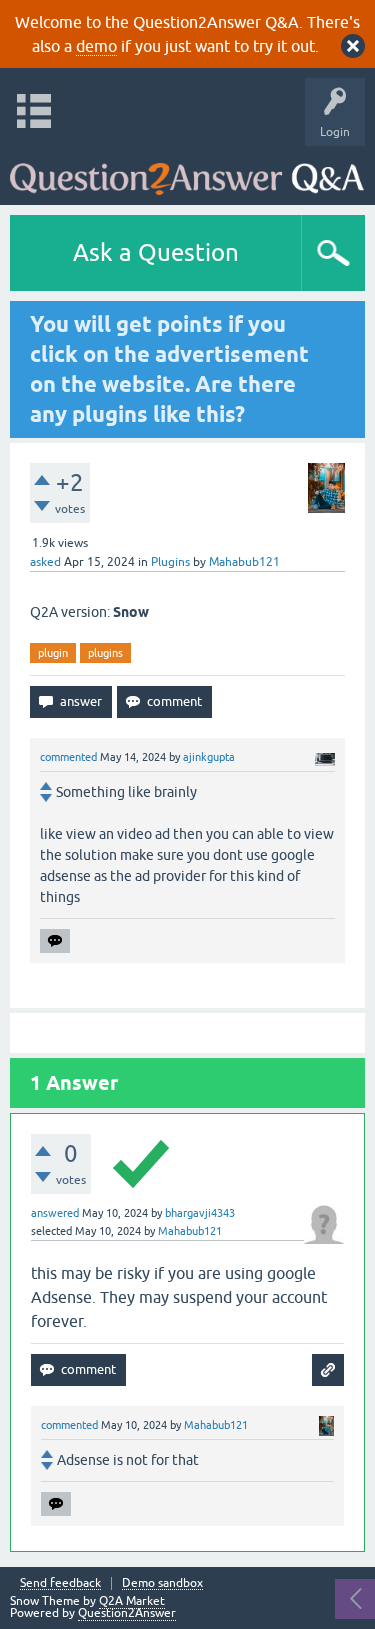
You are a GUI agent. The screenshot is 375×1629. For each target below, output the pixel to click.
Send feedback (60, 1583)
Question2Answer (127, 1613)
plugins (105, 653)
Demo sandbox (162, 1583)
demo (96, 46)
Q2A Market (132, 1601)
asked (45, 562)
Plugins (170, 562)
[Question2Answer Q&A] (187, 170)
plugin (53, 653)
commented (68, 757)
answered (55, 1213)
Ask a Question (156, 252)
